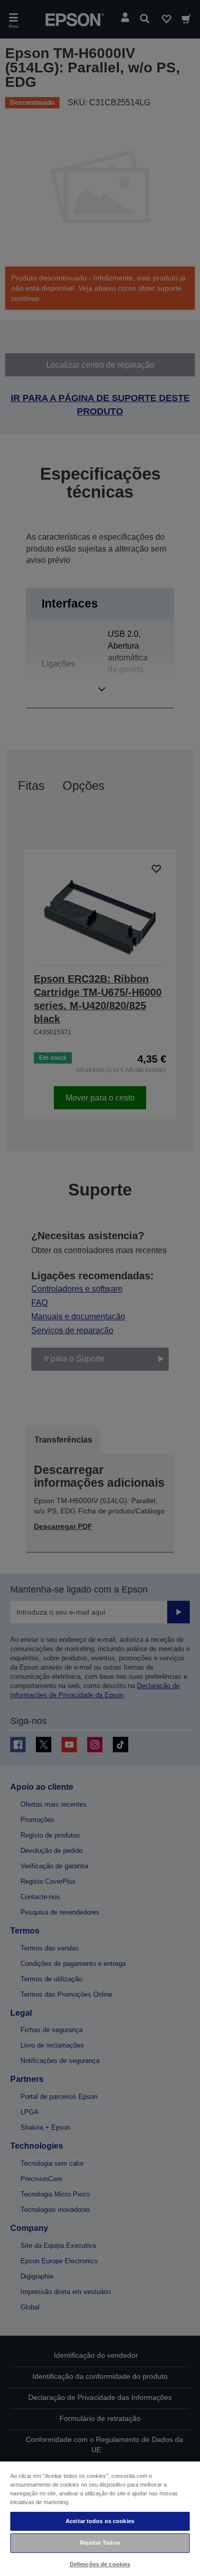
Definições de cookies (100, 2564)
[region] (100, 2518)
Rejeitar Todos (100, 2543)
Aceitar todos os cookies (100, 2521)
